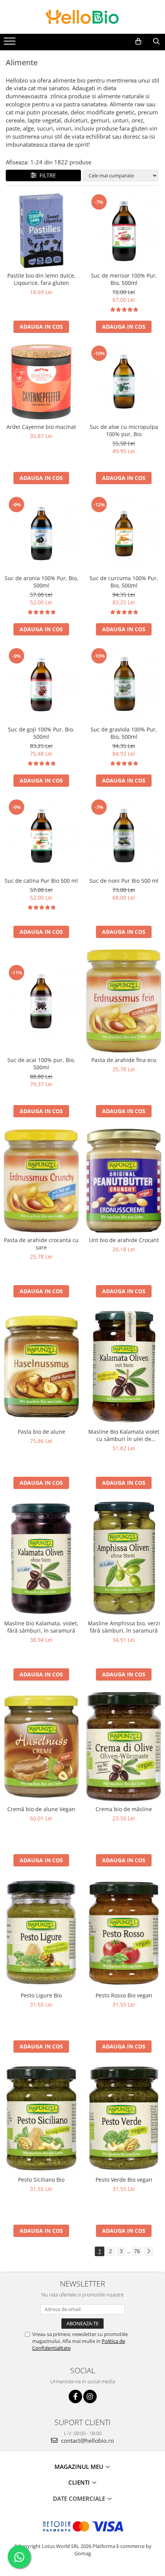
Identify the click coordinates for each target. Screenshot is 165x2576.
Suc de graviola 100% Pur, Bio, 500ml (124, 733)
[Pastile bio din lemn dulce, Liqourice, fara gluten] (41, 231)
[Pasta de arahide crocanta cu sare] (41, 1181)
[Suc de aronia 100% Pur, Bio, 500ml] (41, 533)
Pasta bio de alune (41, 1432)
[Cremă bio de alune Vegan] (41, 1747)
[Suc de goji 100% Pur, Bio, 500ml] (41, 684)
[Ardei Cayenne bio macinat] (41, 382)
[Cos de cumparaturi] (138, 41)
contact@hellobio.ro (87, 2440)
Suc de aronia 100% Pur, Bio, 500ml (41, 582)
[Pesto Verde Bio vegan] (124, 2118)
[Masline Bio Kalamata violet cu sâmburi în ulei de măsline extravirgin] (124, 1367)
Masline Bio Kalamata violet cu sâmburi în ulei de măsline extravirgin (124, 1435)
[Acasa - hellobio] (82, 17)
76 (137, 2251)
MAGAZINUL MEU (80, 2467)
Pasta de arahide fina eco (124, 1060)
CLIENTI (80, 2482)
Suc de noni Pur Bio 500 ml (124, 881)
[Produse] (11, 43)
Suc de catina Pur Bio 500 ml (41, 881)
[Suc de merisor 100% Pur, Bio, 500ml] (124, 231)
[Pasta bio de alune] (41, 1367)
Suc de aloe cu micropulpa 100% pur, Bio (124, 430)
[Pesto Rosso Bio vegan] (124, 1933)
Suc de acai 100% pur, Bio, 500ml (41, 1064)
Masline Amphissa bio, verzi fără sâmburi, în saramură (124, 1627)
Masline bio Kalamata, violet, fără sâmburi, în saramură (41, 1627)
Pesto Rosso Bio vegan (124, 1995)
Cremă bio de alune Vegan (41, 1809)
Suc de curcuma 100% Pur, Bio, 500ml (124, 582)
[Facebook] (75, 2396)
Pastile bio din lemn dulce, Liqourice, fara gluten (41, 279)
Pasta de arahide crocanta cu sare (41, 1244)
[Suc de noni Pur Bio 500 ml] (124, 836)
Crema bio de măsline (124, 1809)
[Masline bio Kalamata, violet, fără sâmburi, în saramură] (41, 1558)
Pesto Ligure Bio (41, 1995)
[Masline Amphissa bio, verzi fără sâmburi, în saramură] (124, 1558)
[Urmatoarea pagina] (148, 2251)
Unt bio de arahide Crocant (124, 1240)
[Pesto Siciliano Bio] (41, 2118)
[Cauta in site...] (156, 41)
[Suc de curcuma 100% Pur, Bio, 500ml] (124, 533)
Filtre (46, 175)
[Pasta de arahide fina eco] (124, 1001)
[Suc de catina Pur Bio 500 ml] (41, 836)
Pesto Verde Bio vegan (124, 2180)
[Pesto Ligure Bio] (41, 1933)
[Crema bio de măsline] (124, 1747)
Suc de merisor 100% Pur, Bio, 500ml (124, 279)
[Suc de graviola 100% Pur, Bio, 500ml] (124, 684)
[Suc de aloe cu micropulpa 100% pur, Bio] (124, 382)
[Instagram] (90, 2396)
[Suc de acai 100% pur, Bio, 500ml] (41, 1001)
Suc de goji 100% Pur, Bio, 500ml (41, 733)
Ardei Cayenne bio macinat (41, 427)
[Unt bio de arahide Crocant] (124, 1181)
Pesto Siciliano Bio (41, 2180)
